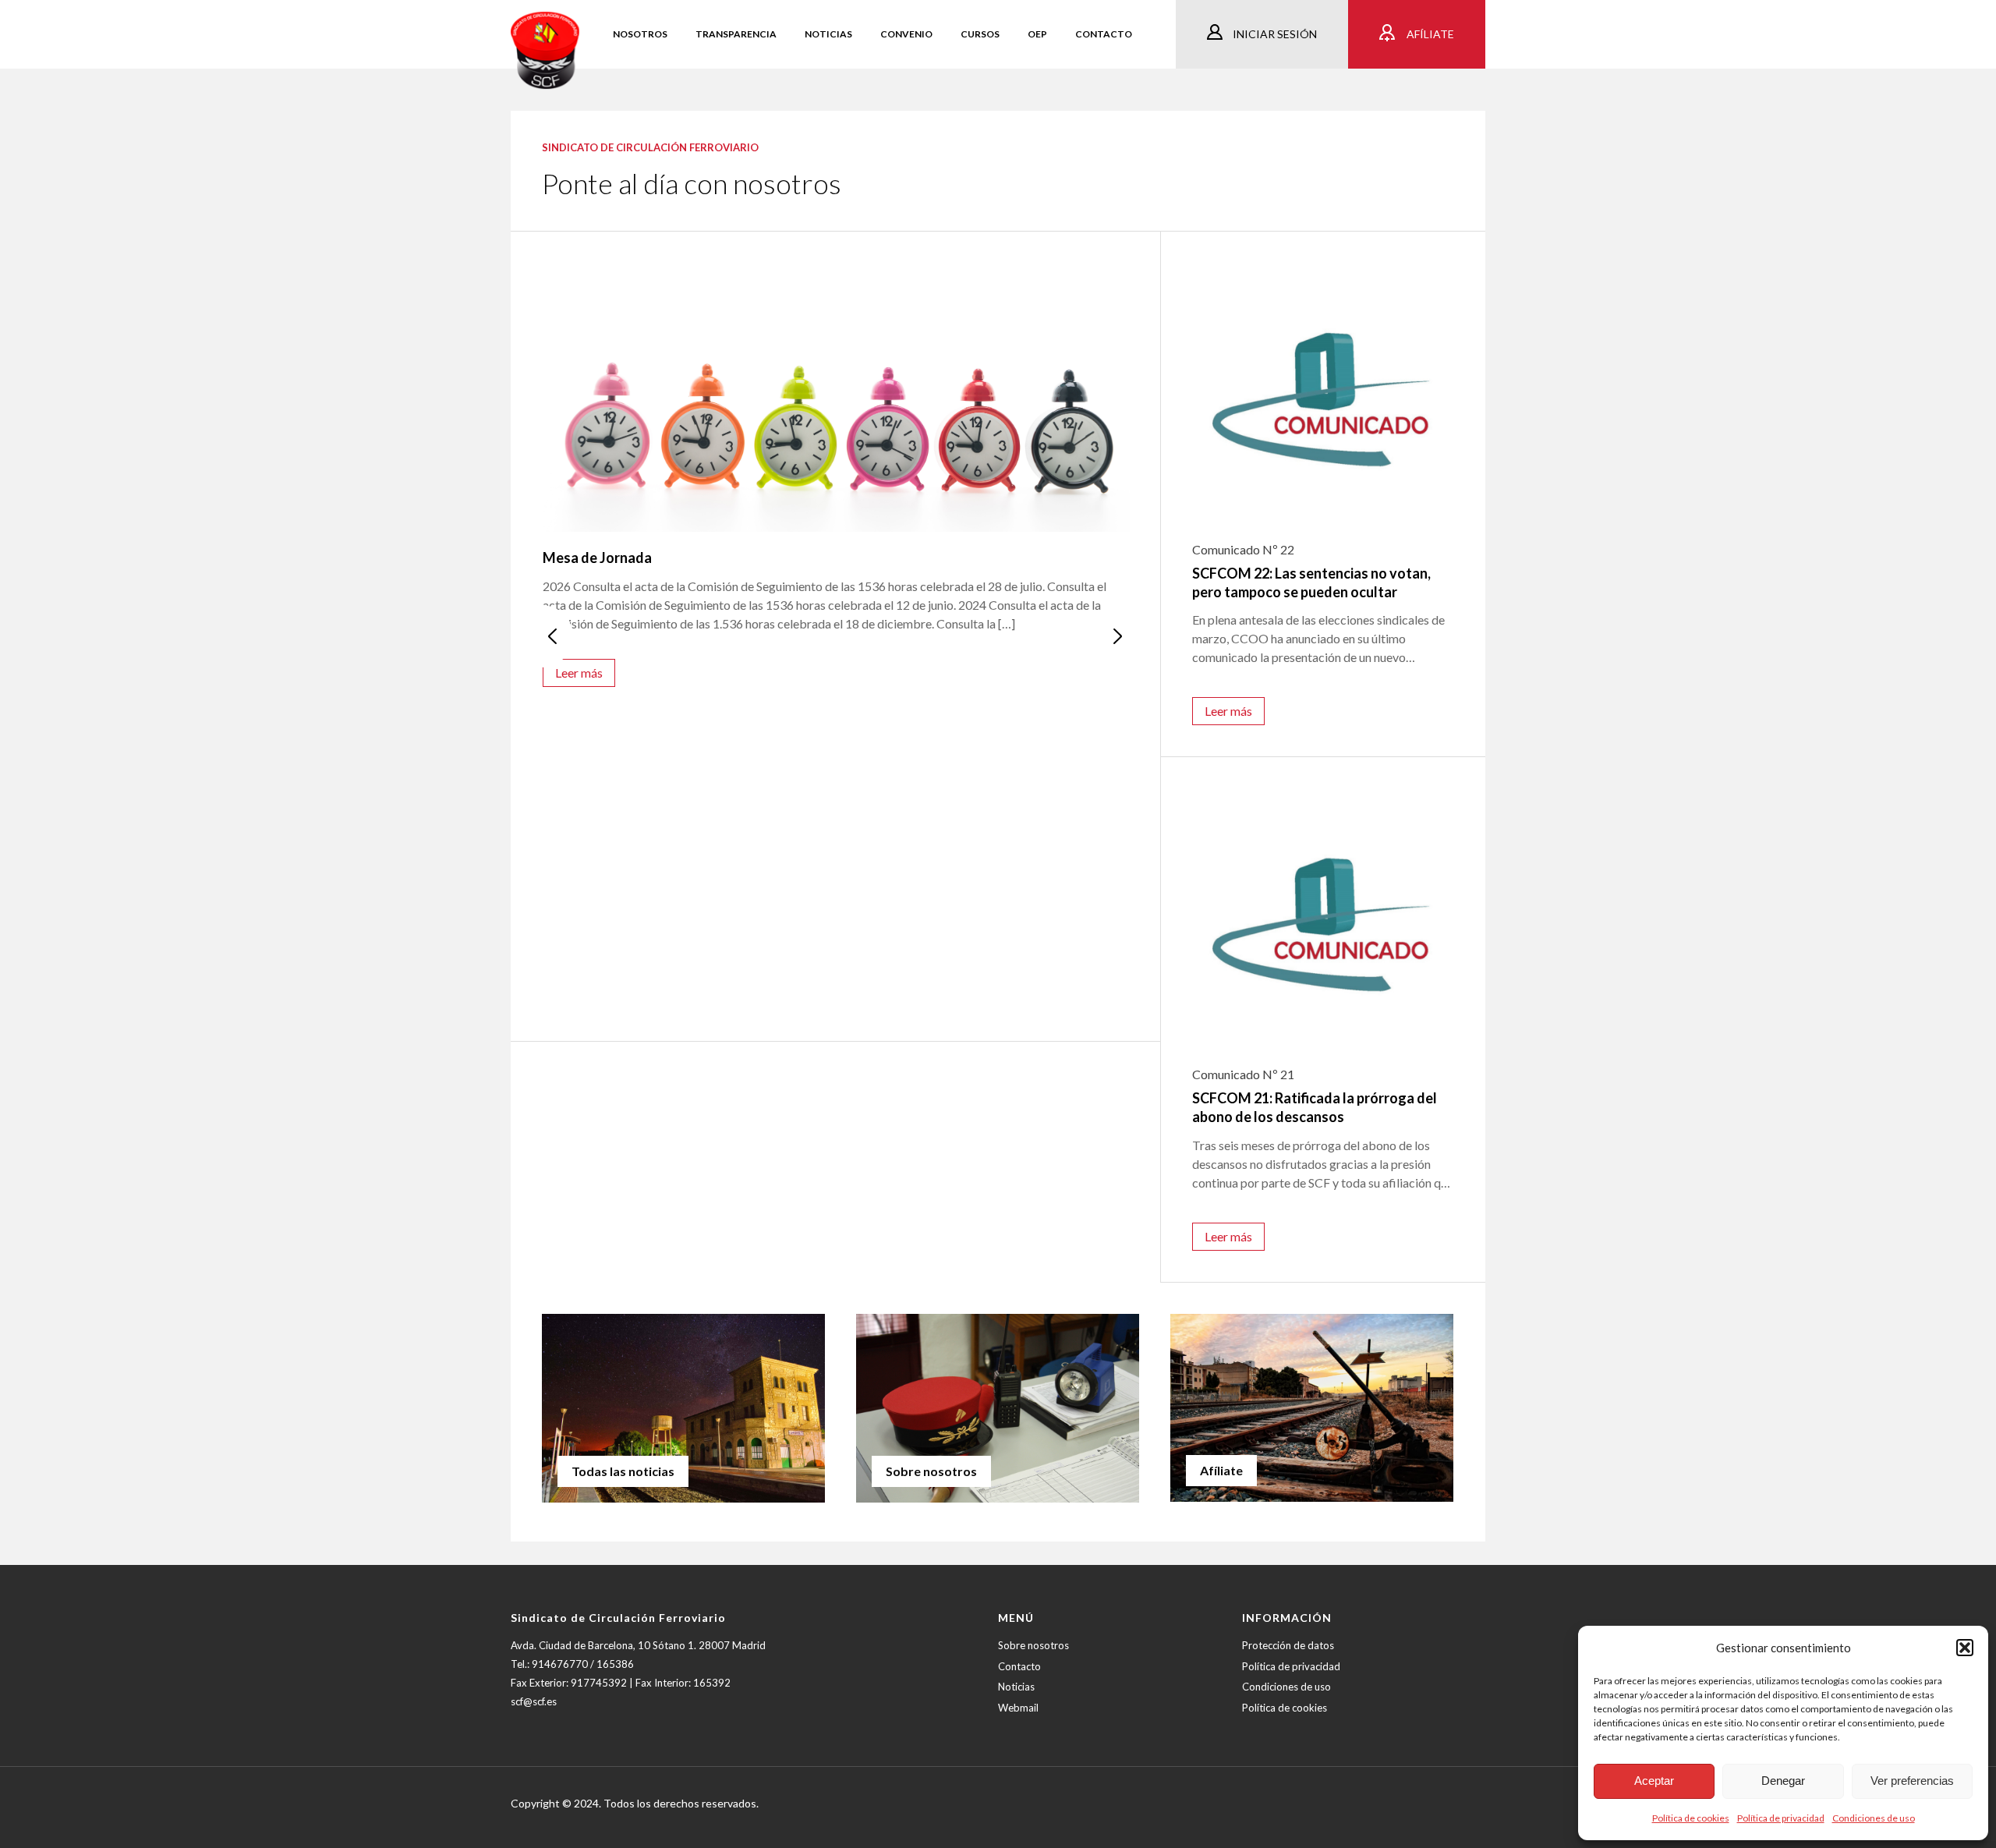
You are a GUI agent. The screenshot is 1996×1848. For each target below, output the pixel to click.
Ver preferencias (1912, 1781)
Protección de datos (1288, 1645)
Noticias (1016, 1687)
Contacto (1019, 1666)
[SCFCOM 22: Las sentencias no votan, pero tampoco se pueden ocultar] (1323, 394)
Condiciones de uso (1874, 1818)
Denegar (1783, 1781)
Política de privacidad (1781, 1818)
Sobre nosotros (1033, 1645)
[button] (1965, 1648)
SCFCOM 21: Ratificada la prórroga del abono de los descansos (1315, 1107)
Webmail (1018, 1708)
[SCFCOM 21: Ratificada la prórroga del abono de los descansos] (1323, 919)
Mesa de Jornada (597, 558)
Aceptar (1654, 1781)
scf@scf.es (534, 1701)
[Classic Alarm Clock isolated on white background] (836, 397)
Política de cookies (1691, 1818)
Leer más (579, 673)
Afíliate (1429, 34)
